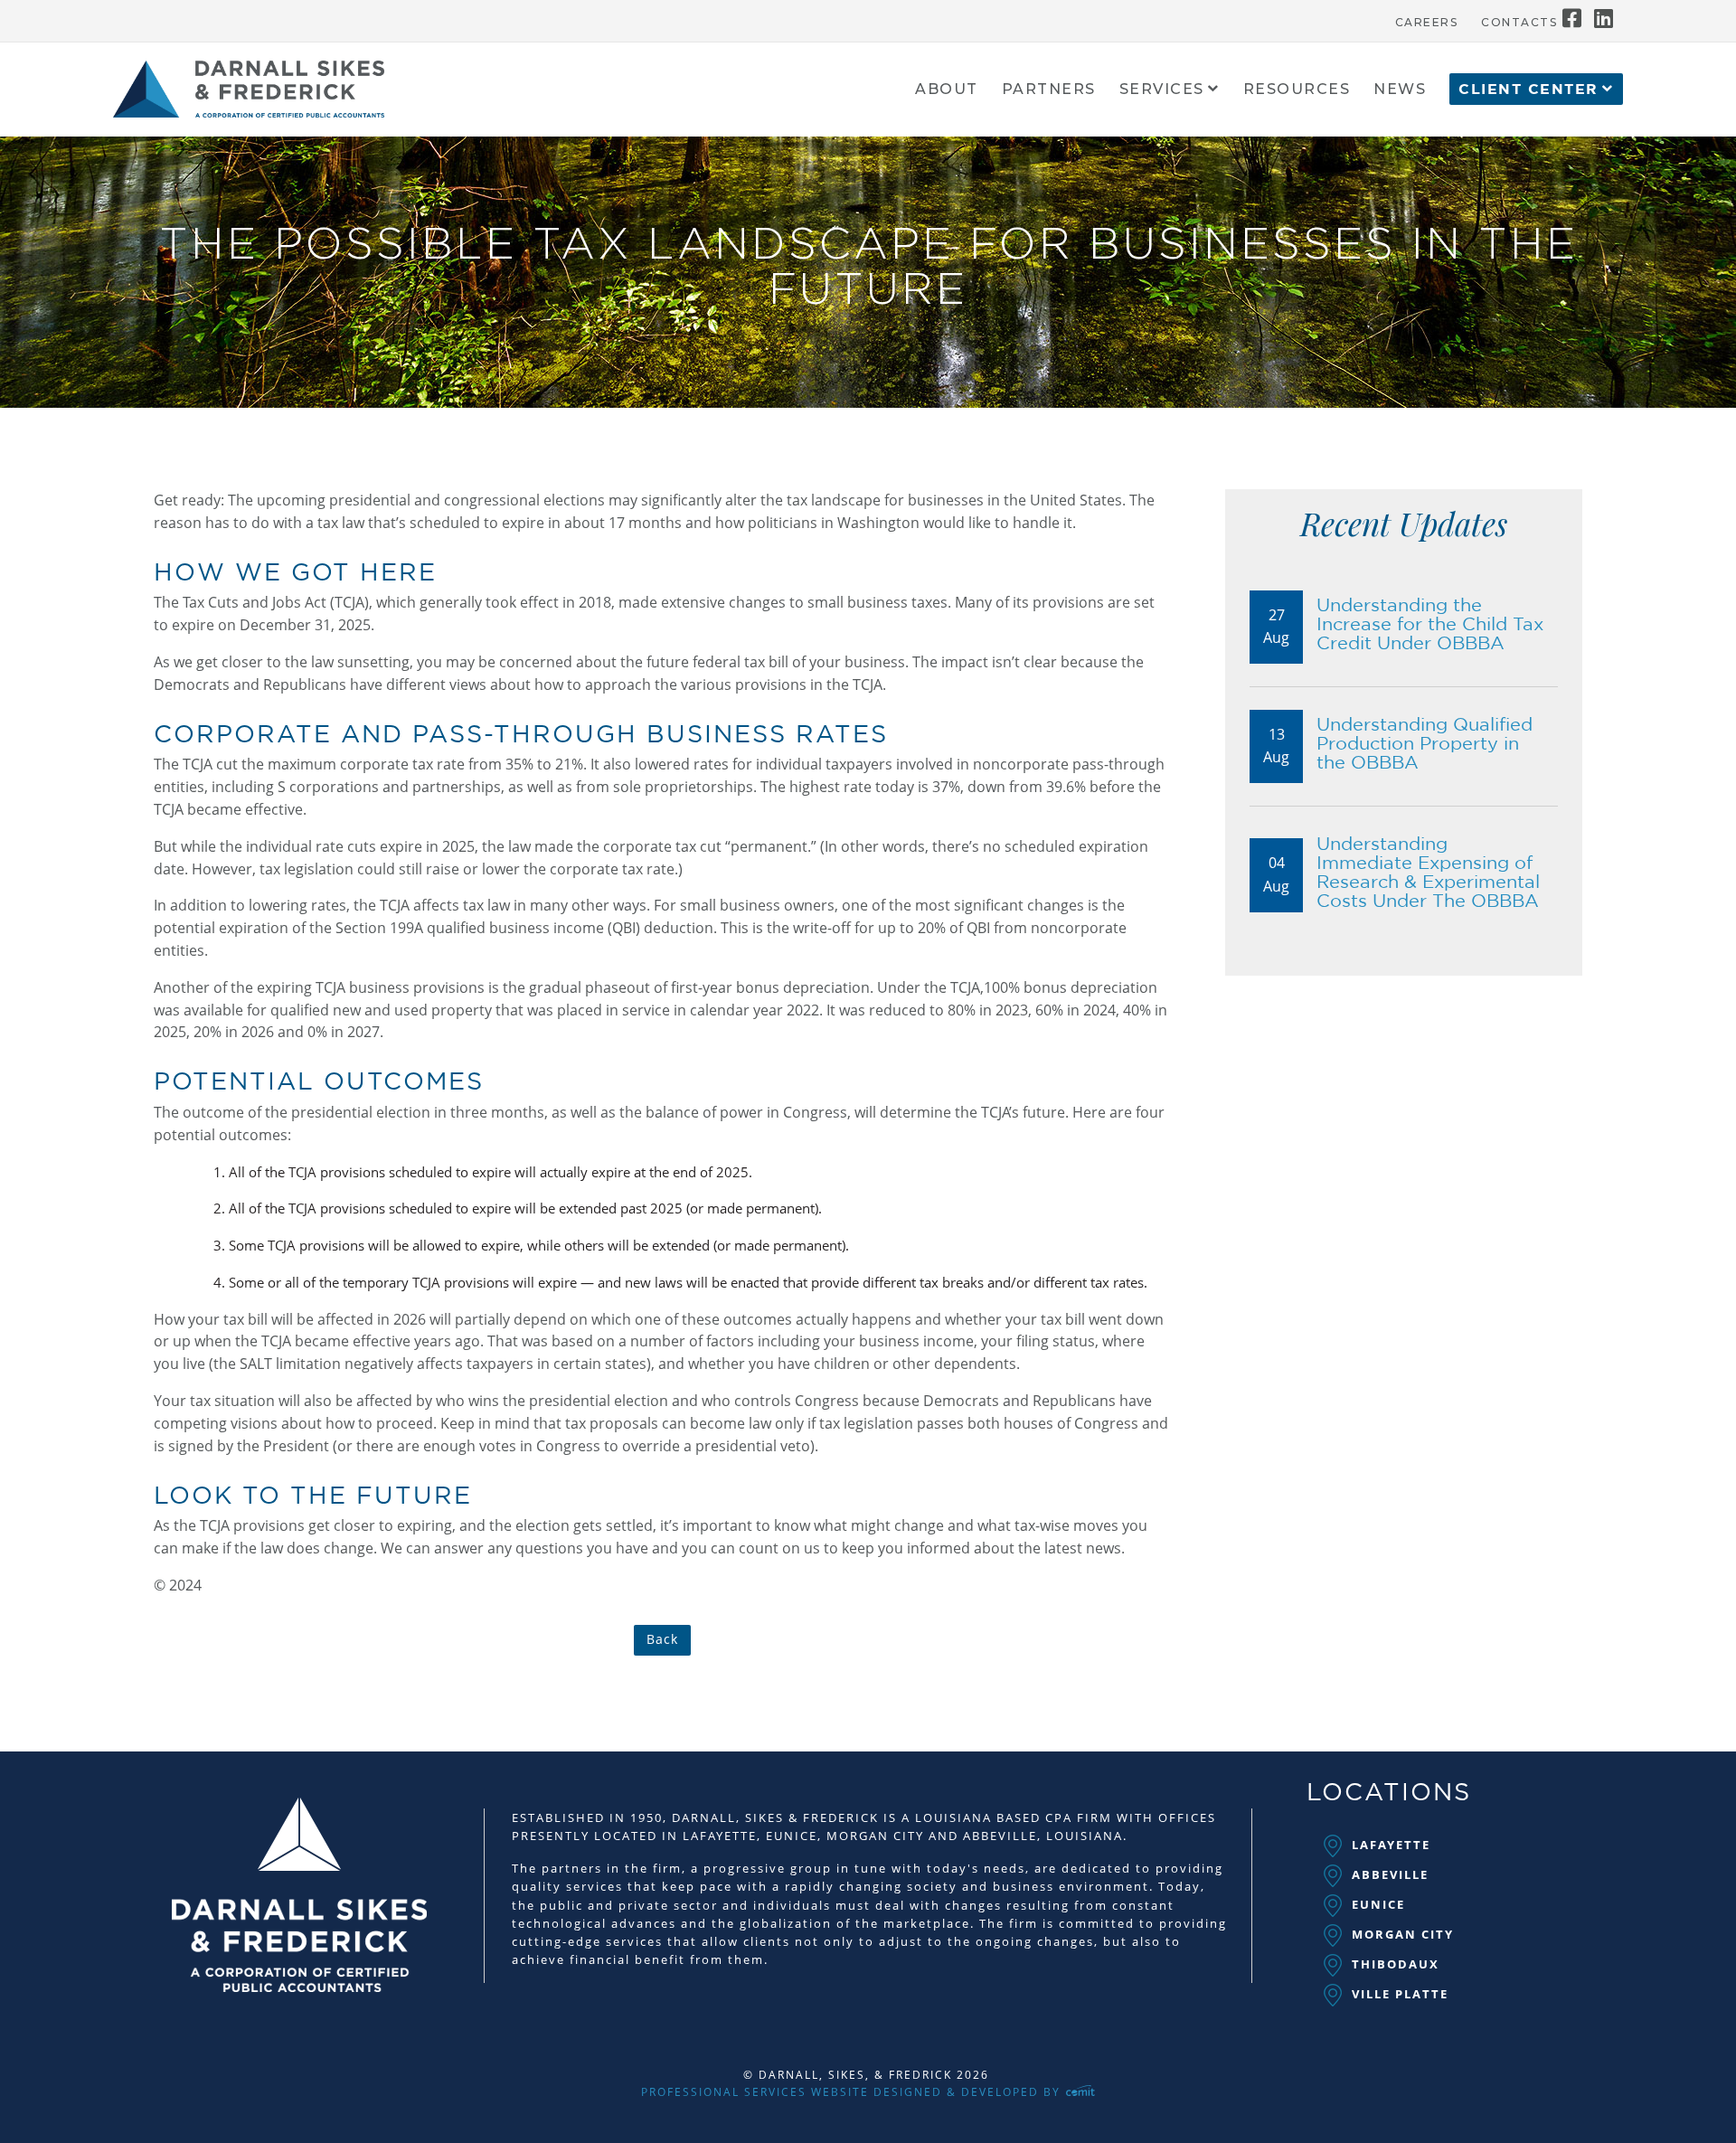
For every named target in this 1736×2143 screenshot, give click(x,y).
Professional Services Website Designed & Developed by (853, 2092)
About (947, 90)
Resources (1297, 90)
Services (1162, 90)
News (1400, 90)
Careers (1427, 23)
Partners (1049, 90)
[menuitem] (1427, 18)
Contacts (1519, 23)
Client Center (1528, 90)
